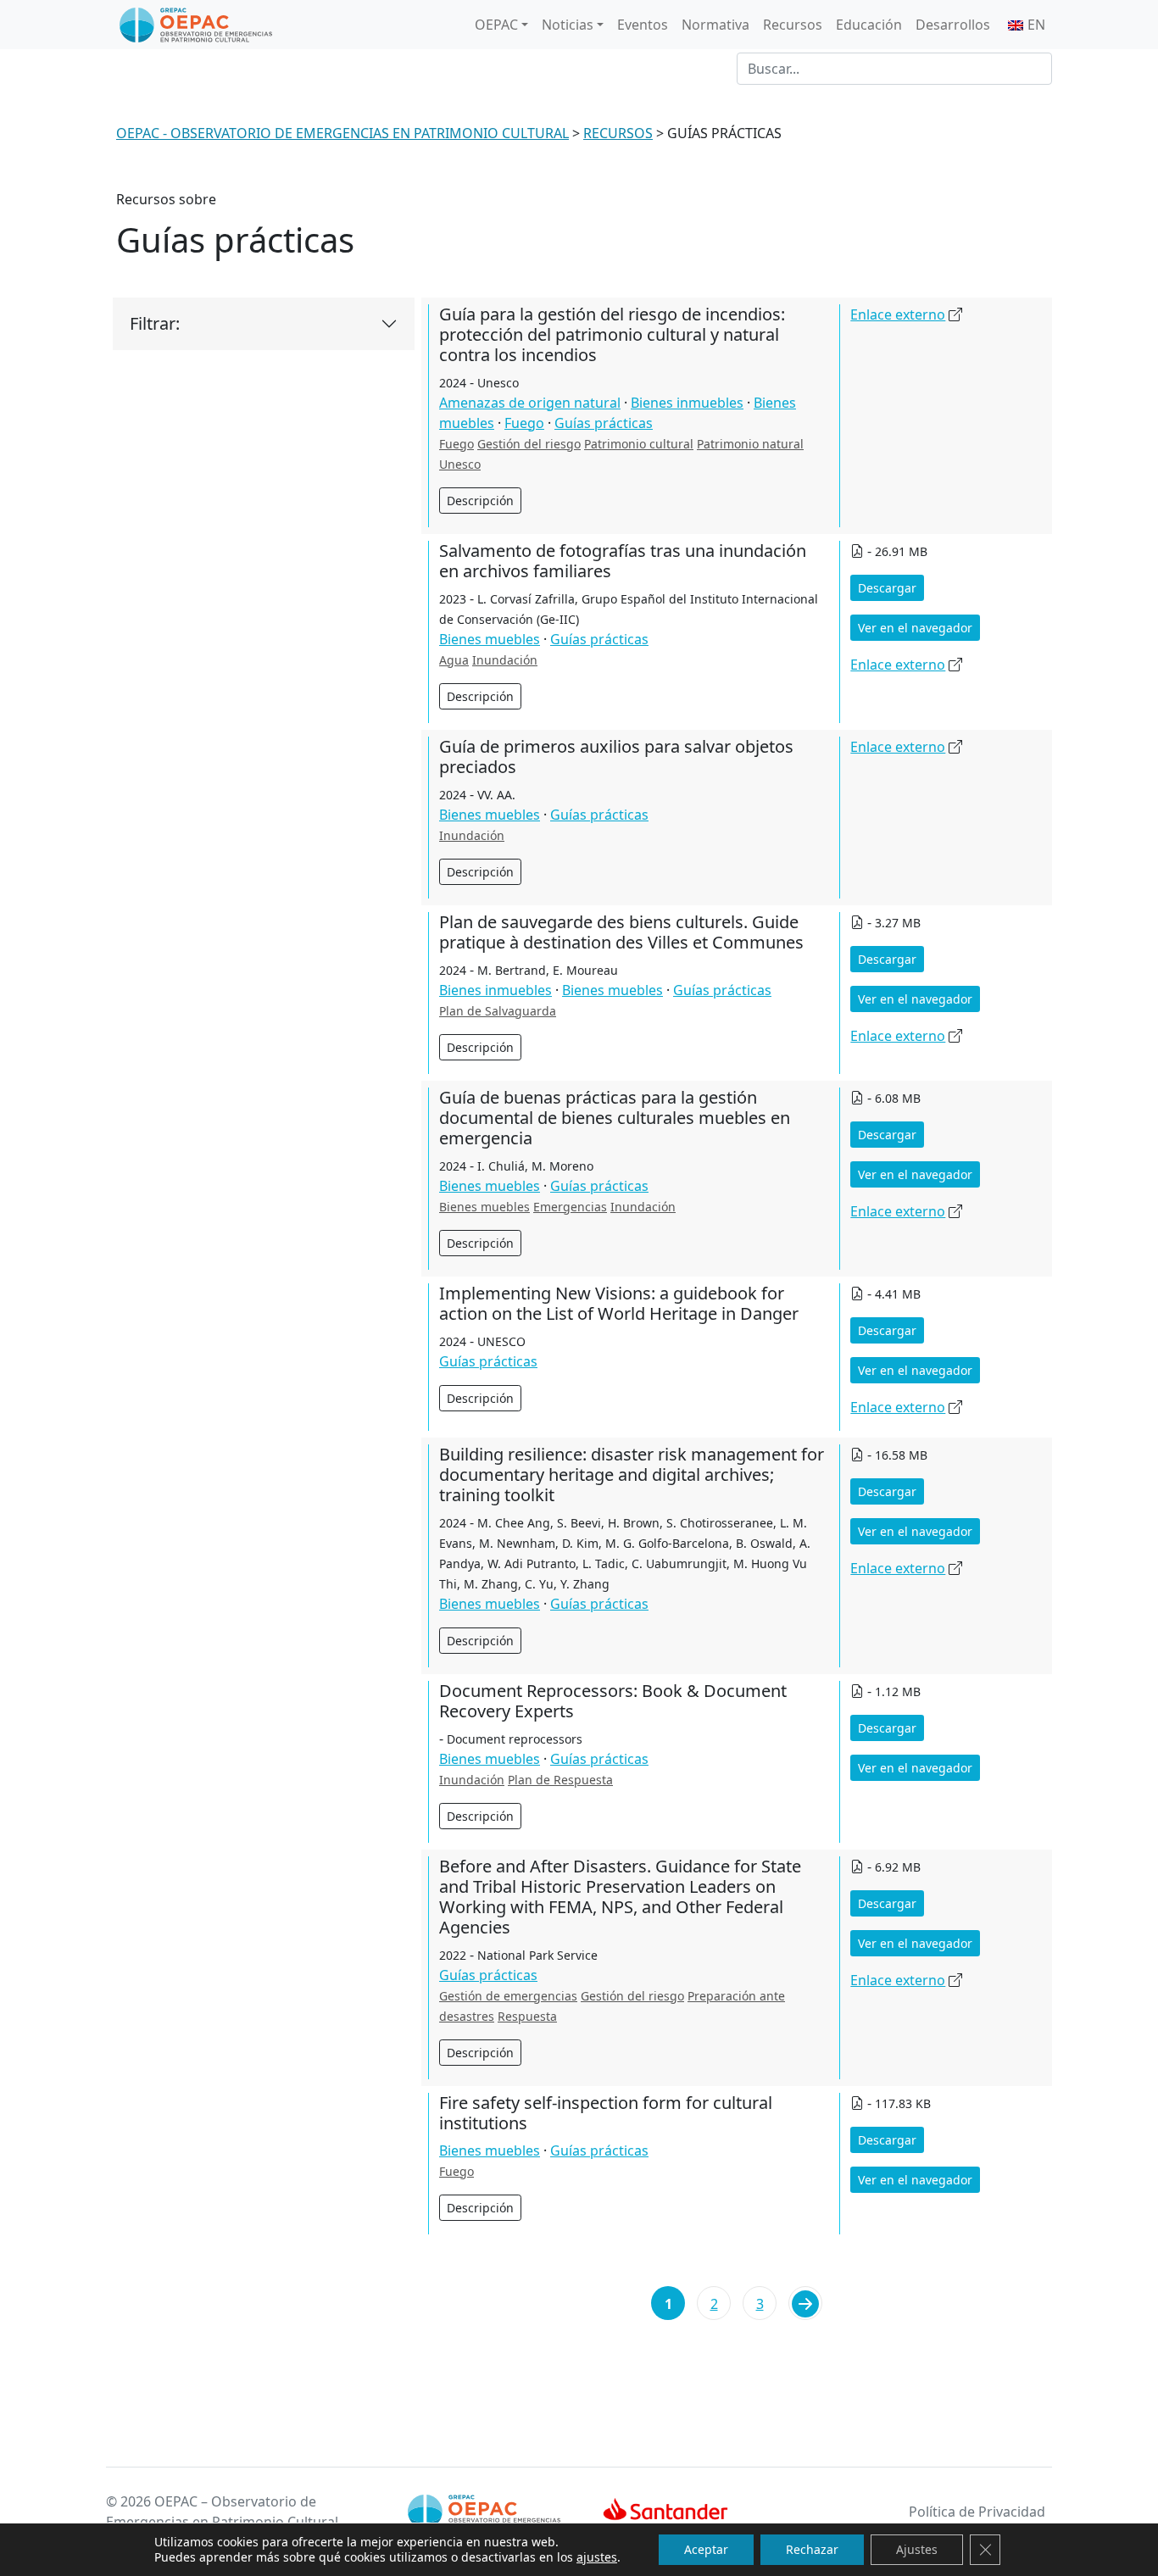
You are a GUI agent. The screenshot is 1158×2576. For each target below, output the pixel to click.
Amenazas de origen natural (530, 403)
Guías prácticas (604, 423)
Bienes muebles (490, 639)
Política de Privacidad (977, 2512)
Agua (454, 660)
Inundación (505, 660)
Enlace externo (898, 314)
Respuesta (527, 2016)
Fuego (524, 423)
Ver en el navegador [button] (915, 628)
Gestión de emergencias (508, 1996)
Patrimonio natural (750, 444)
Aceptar (706, 2549)
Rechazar (812, 2549)
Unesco (460, 464)
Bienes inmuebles (687, 403)
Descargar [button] (887, 588)
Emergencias (570, 1207)
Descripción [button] (480, 501)
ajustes (597, 2557)
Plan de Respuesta (560, 1780)
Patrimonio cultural (639, 444)
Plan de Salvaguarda (498, 1011)
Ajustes (917, 2549)
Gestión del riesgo (529, 444)
